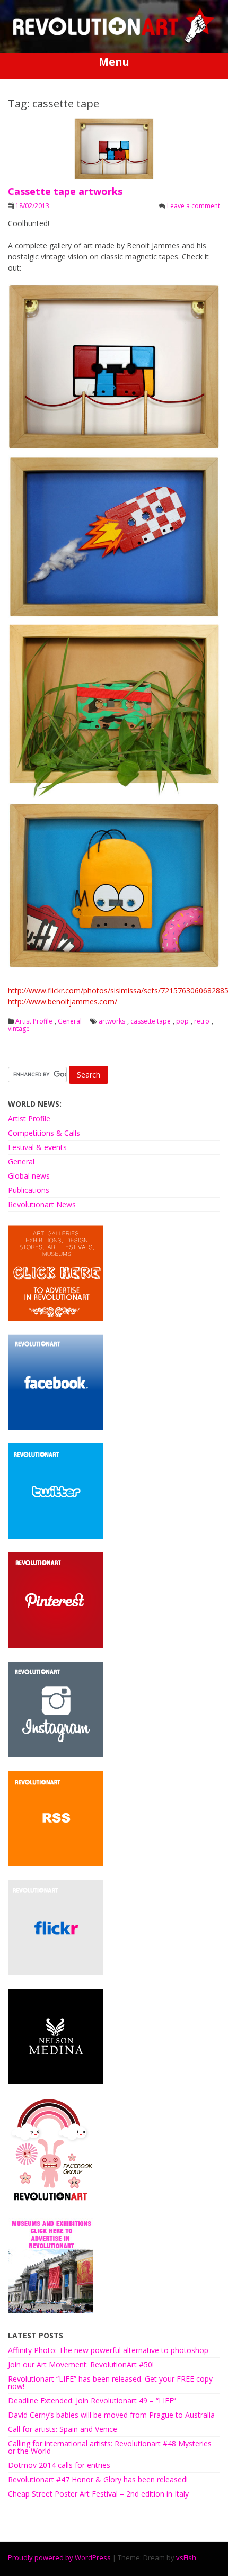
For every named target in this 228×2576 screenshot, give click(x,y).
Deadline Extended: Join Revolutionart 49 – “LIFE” (92, 2400)
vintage (19, 1029)
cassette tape (151, 1021)
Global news (29, 1176)
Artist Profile (34, 1021)
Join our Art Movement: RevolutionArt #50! (81, 2364)
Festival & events (37, 1147)
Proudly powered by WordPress (59, 2557)
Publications (29, 1190)
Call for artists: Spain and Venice (63, 2429)
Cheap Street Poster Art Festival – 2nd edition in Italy (98, 2494)
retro (202, 1021)
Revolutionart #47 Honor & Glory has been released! (98, 2479)
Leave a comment (194, 206)
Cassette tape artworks (65, 191)
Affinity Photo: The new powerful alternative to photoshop (108, 2350)
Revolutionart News (42, 1204)
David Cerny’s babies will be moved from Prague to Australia (111, 2415)
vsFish (186, 2557)
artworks (112, 1021)
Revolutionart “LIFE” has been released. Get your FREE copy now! (110, 2382)
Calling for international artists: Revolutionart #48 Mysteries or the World (110, 2447)
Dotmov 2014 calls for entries (59, 2465)
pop (182, 1021)
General (70, 1021)
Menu (114, 62)
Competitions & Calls (44, 1133)
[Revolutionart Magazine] (114, 41)
